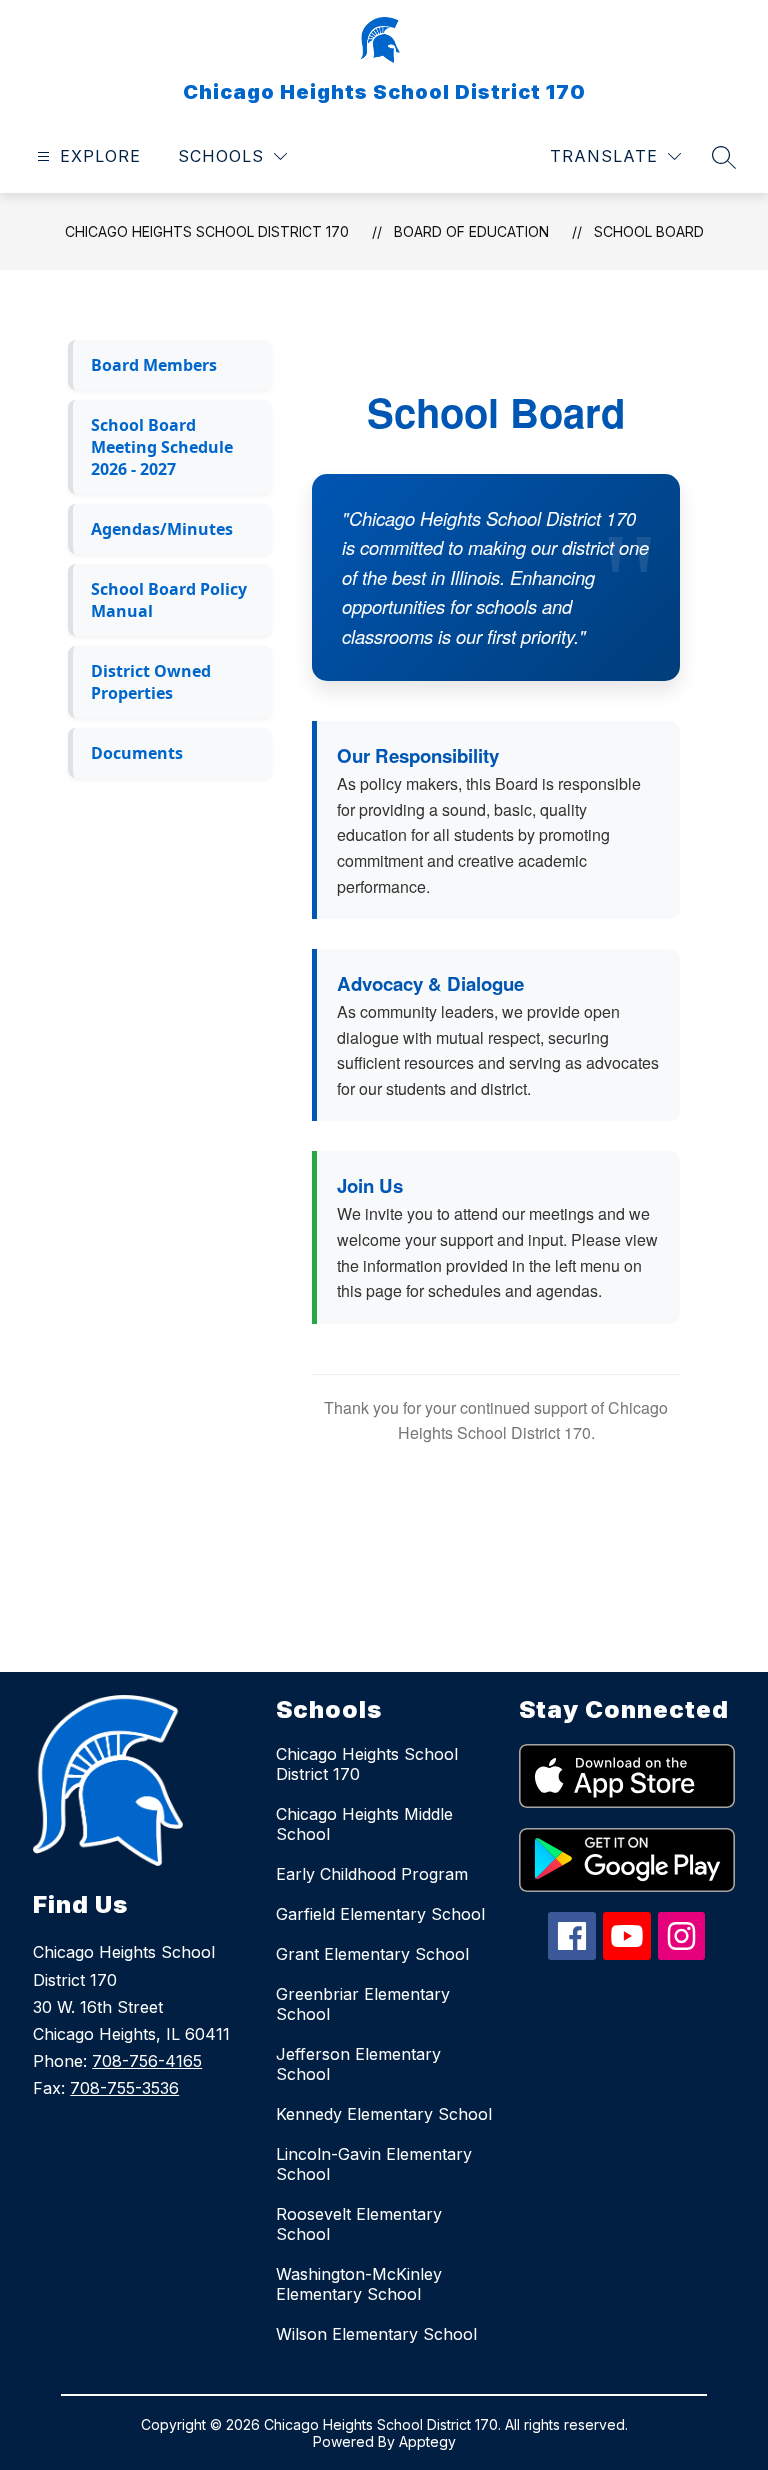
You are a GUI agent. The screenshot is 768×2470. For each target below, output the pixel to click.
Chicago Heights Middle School (364, 1824)
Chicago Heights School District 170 (207, 231)
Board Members (154, 365)
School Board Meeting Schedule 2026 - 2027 (162, 447)
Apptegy (427, 2441)
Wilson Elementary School (376, 2334)
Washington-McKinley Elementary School (359, 2284)
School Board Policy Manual (169, 600)
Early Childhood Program (372, 1874)
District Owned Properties (151, 682)
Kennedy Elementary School (384, 2114)
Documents (137, 753)
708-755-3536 (124, 2088)
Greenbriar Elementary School (363, 2004)
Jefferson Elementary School (358, 2064)
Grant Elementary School (372, 1954)
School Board (649, 231)
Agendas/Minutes (162, 529)
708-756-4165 (147, 2061)
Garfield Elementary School (380, 1914)
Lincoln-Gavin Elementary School (374, 2164)
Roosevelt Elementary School (359, 2224)
